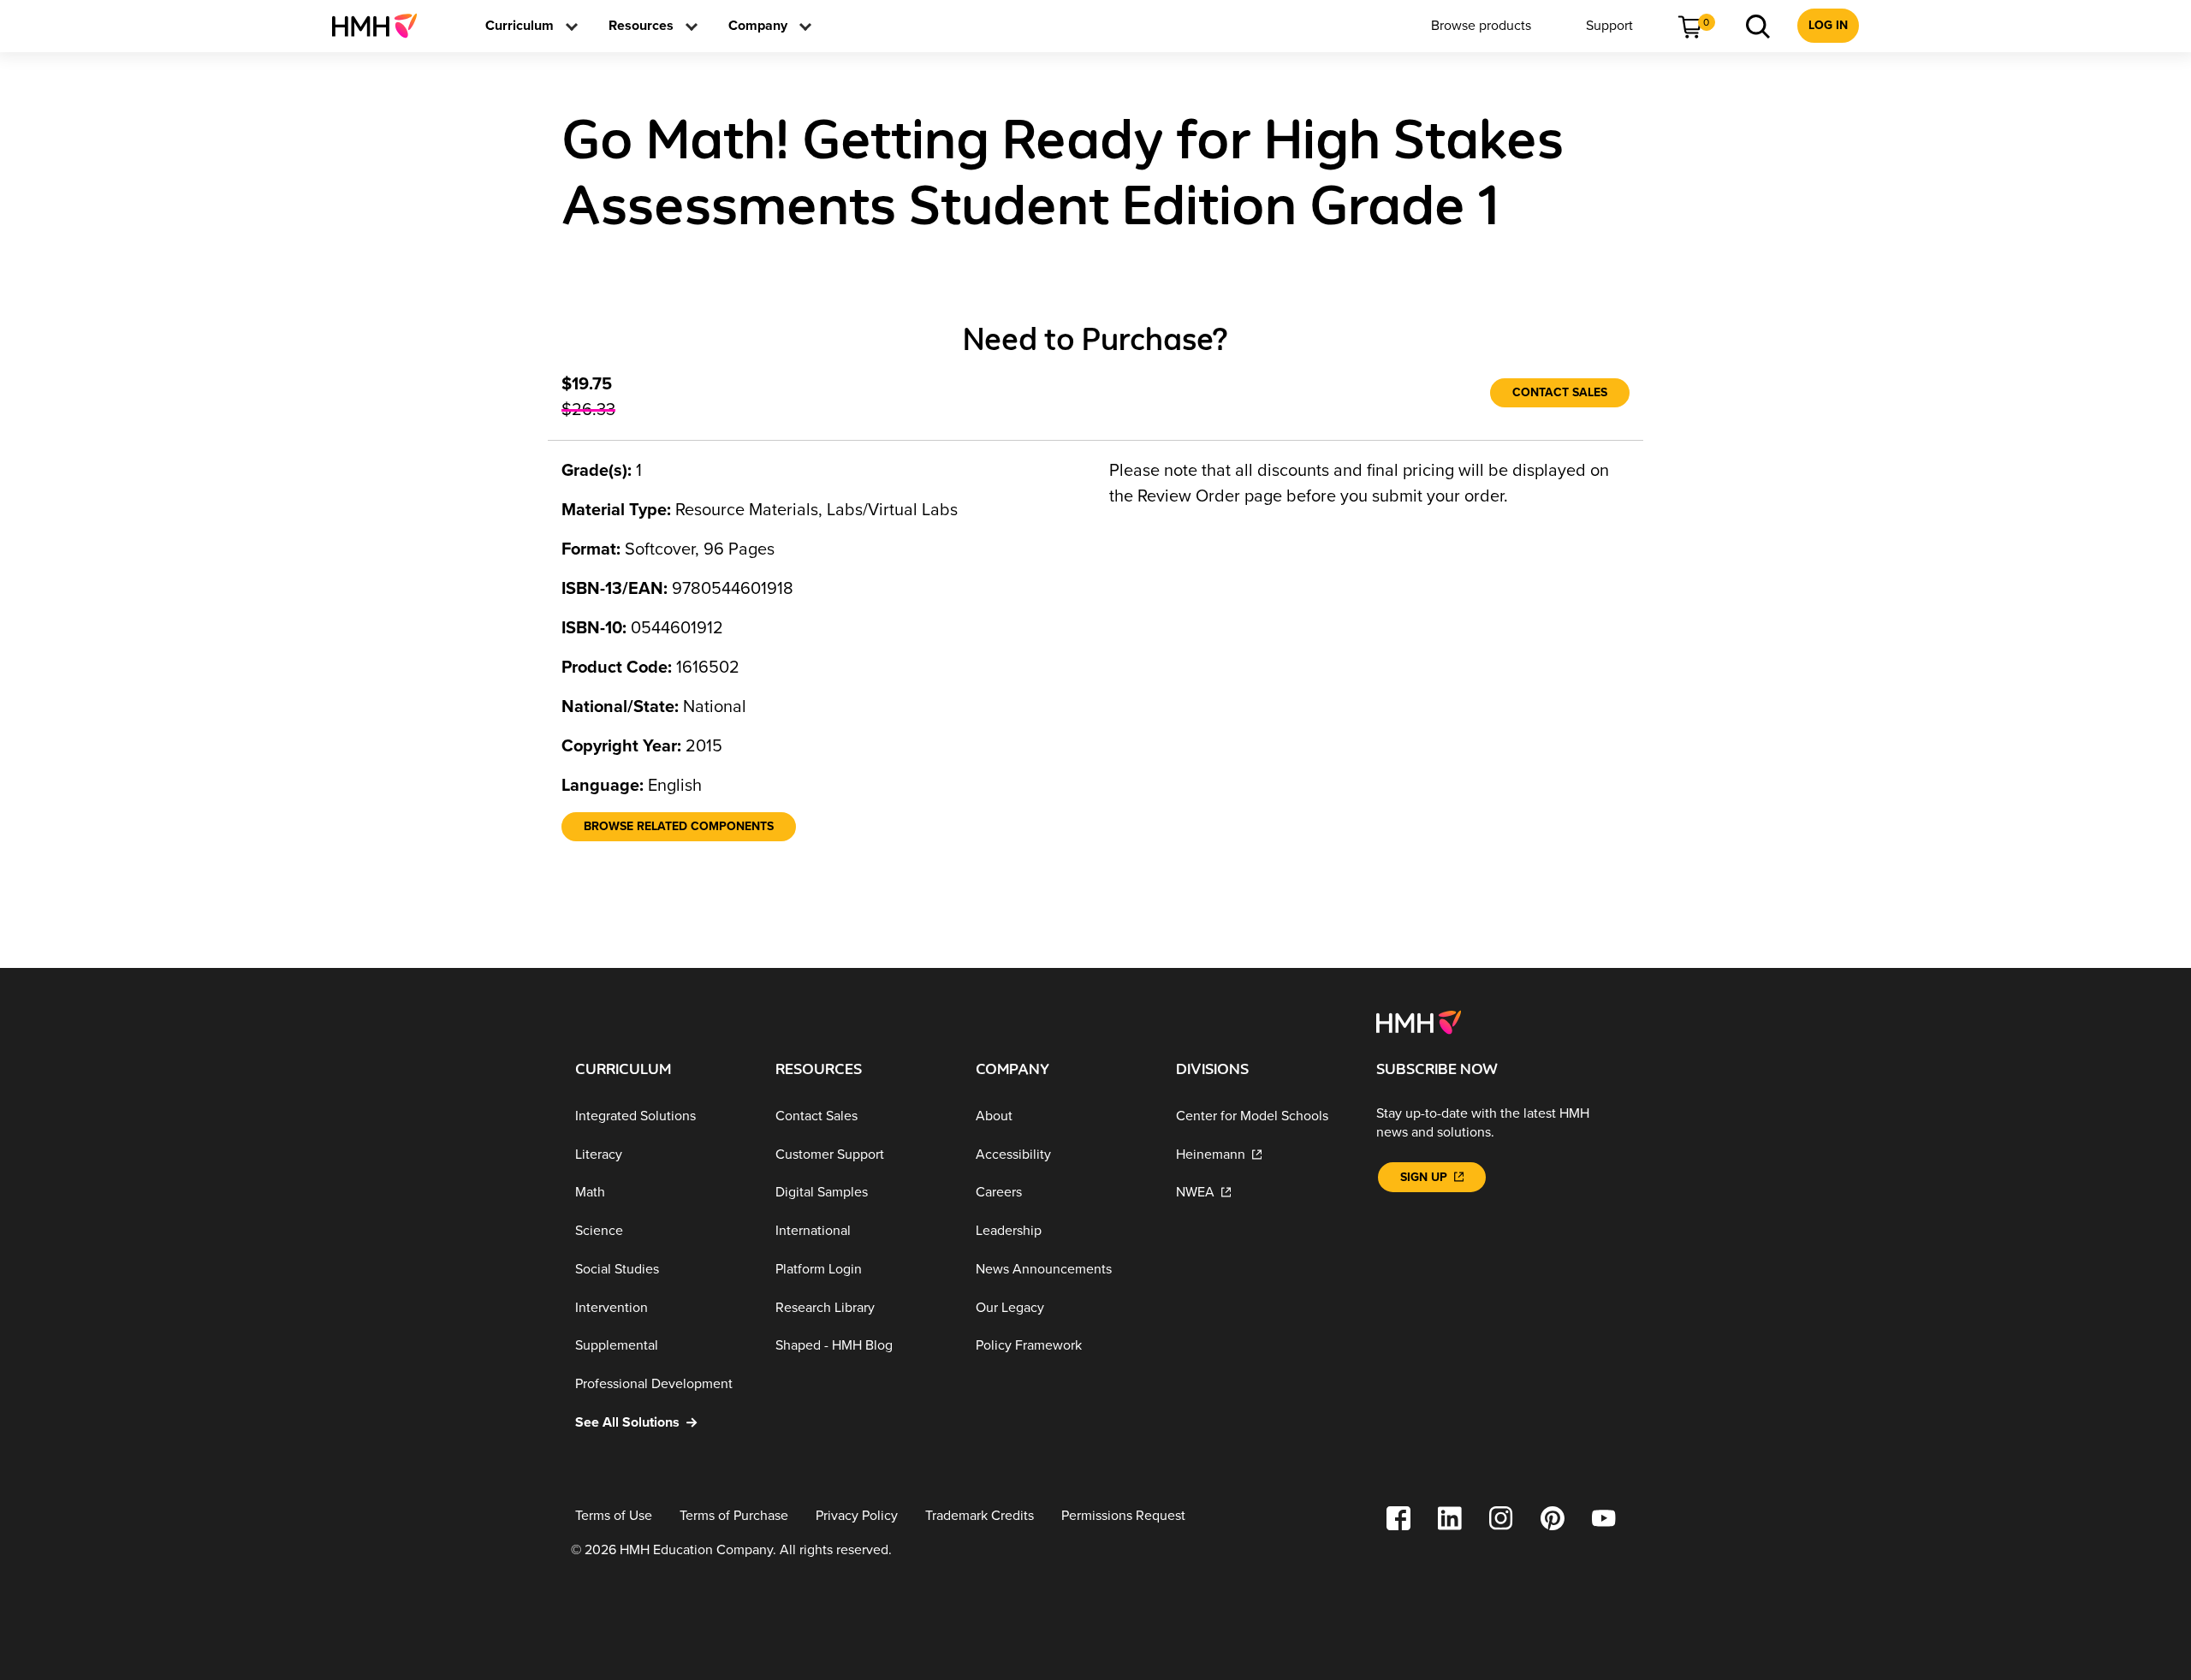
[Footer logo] (1419, 1021)
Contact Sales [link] (1560, 392)
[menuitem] (381, 26)
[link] (381, 26)
